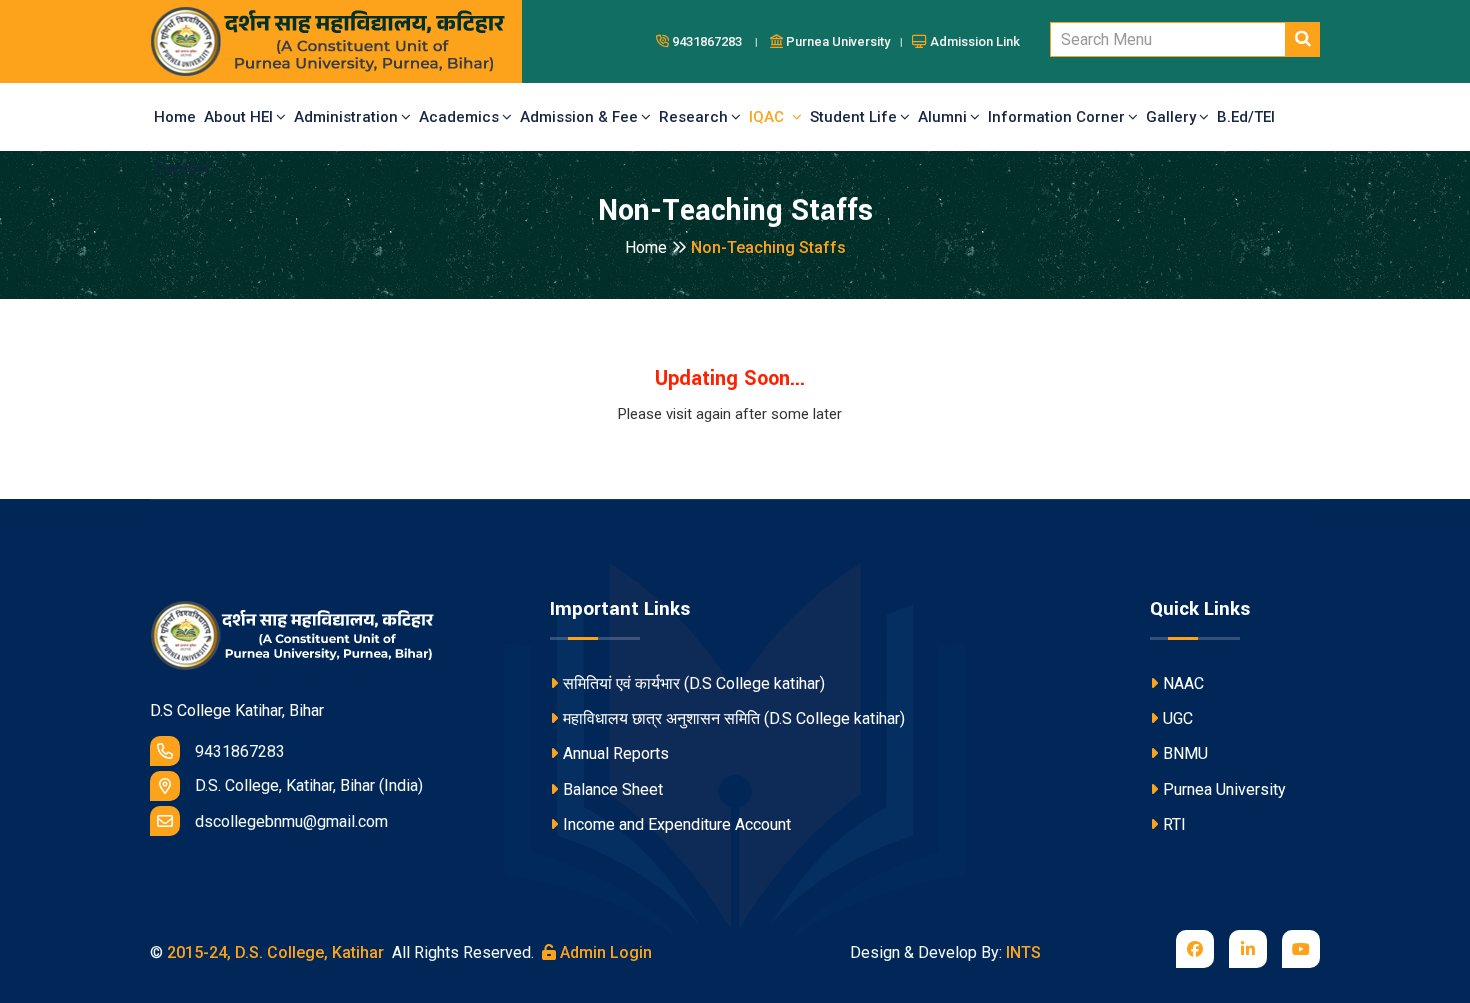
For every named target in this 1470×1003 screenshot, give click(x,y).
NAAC (1183, 683)
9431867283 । (717, 41)
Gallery (1171, 117)
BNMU (1185, 753)
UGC (1178, 718)
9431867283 (240, 751)
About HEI (238, 117)
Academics (459, 117)
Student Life (853, 117)
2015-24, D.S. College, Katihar (273, 952)
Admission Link (973, 41)
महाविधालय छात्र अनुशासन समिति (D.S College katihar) (734, 718)
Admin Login (604, 952)
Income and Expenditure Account (677, 824)
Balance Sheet (613, 789)
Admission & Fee (579, 117)
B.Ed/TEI (1246, 117)
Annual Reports (616, 753)
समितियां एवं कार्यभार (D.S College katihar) (694, 683)
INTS (1023, 952)
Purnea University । (845, 41)
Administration (346, 117)
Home (175, 117)
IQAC (770, 117)
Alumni (942, 117)
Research (693, 117)
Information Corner (1056, 117)
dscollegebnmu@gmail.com (291, 821)
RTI (1174, 824)
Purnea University (1224, 789)
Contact (182, 168)
